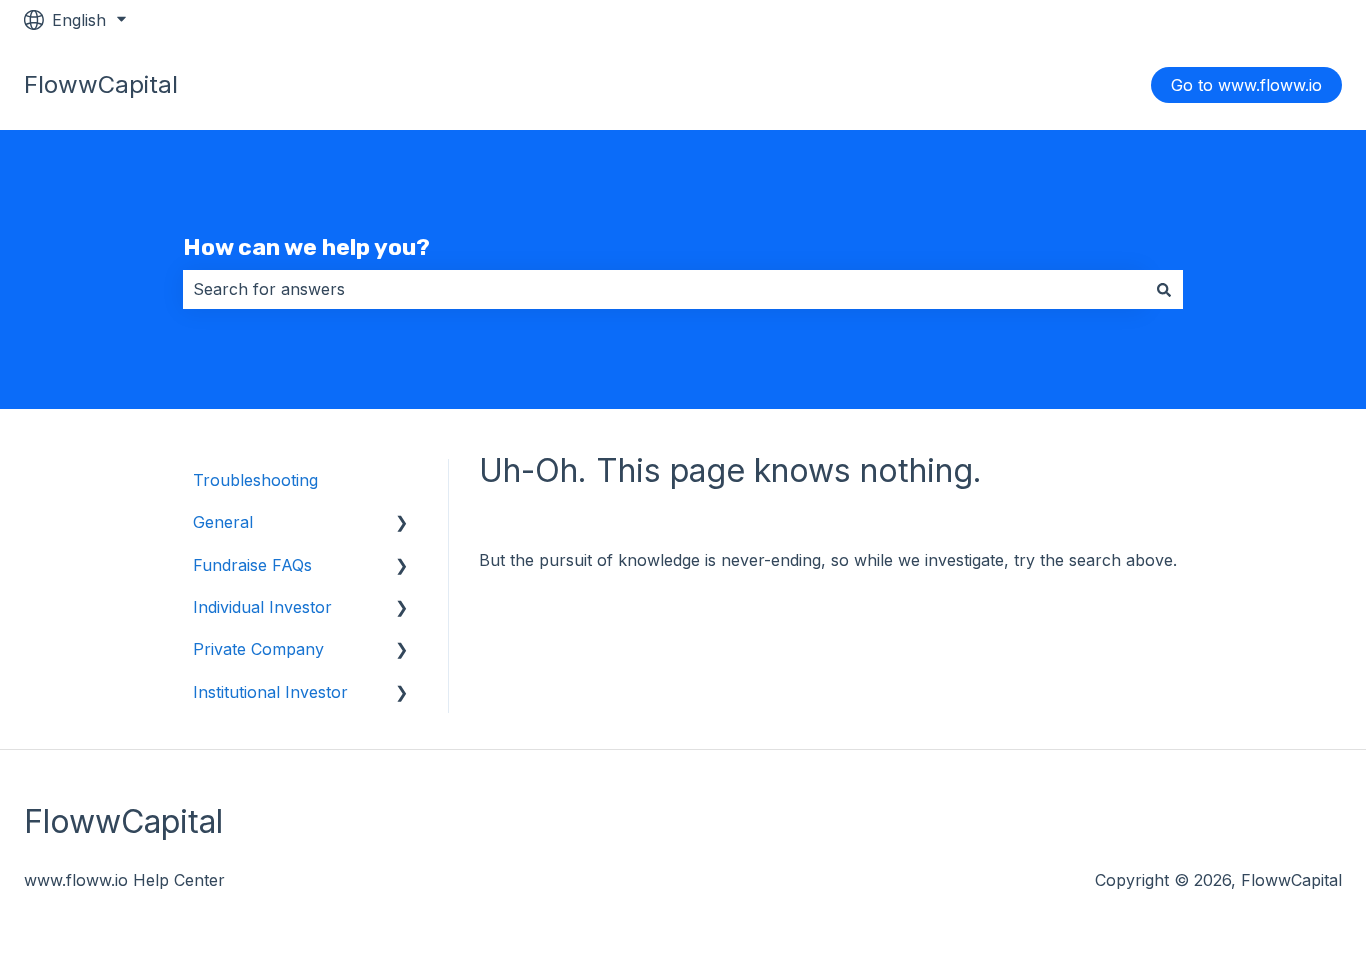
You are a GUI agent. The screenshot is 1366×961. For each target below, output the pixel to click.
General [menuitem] (223, 522)
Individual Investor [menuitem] (262, 607)
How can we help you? (306, 247)
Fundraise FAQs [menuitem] (252, 565)
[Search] (1164, 289)
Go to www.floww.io (1246, 85)
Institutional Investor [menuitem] (270, 692)
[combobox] (664, 289)
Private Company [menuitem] (258, 649)
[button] (402, 523)
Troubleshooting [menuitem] (255, 480)
